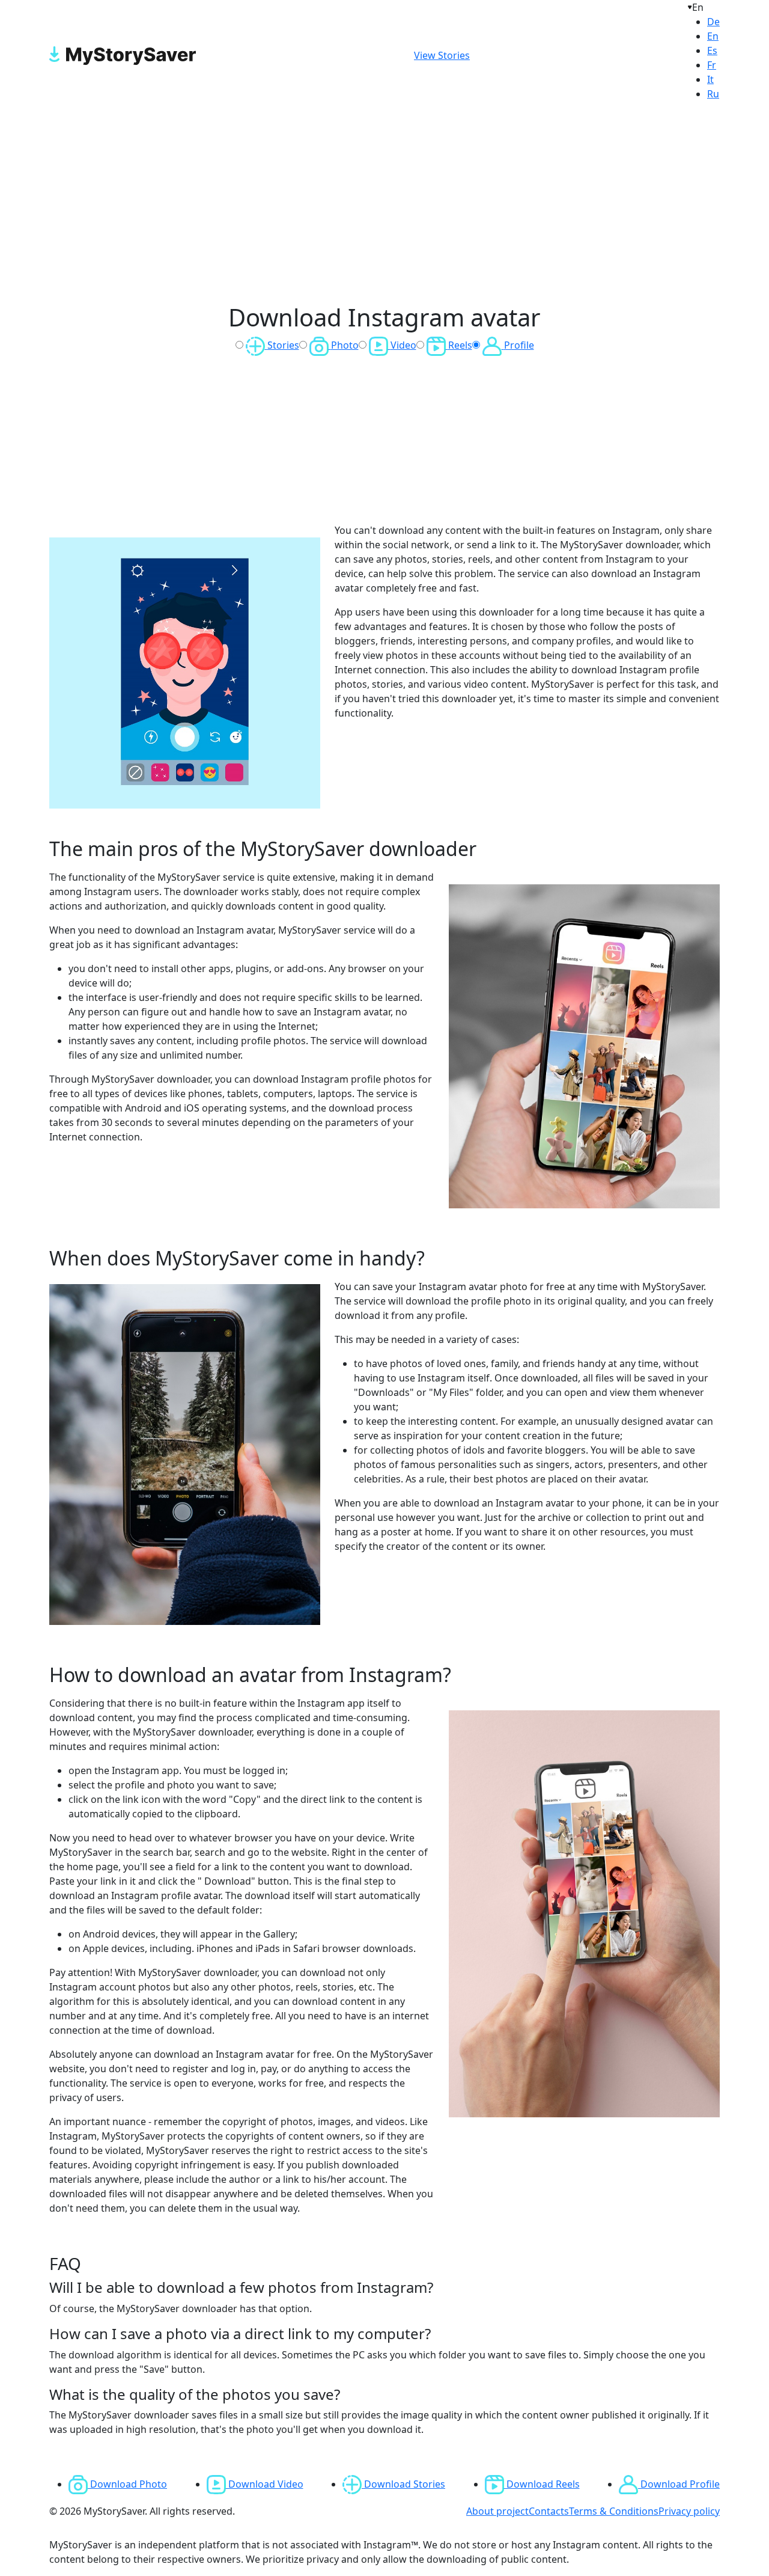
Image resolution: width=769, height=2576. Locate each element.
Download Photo (127, 2484)
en (713, 36)
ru (713, 94)
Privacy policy (689, 2511)
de (713, 22)
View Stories (442, 55)
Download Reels (542, 2484)
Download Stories (403, 2484)
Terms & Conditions (614, 2511)
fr (712, 65)
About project (497, 2511)
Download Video (265, 2484)
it (710, 79)
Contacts (549, 2511)
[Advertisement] (384, 204)
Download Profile (679, 2484)
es (712, 50)
